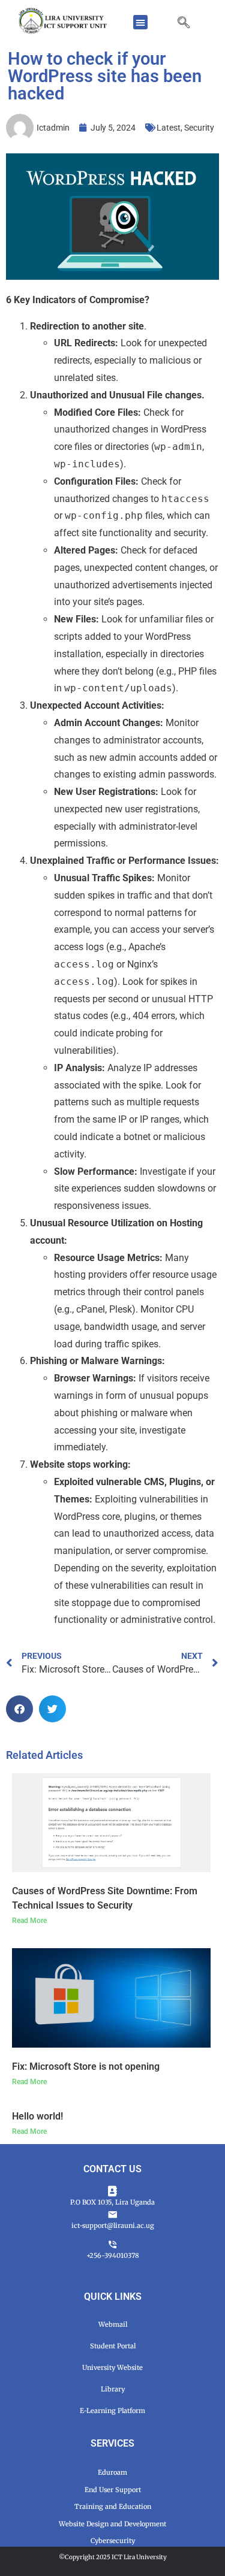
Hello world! (37, 2116)
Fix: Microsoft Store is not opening (86, 2066)
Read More (29, 1921)
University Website (112, 2368)
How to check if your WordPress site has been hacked (105, 76)
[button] (140, 22)
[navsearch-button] (190, 23)
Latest (169, 128)
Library (113, 2389)
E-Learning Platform (112, 2411)
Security (199, 128)
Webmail (113, 2324)
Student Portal (113, 2346)
